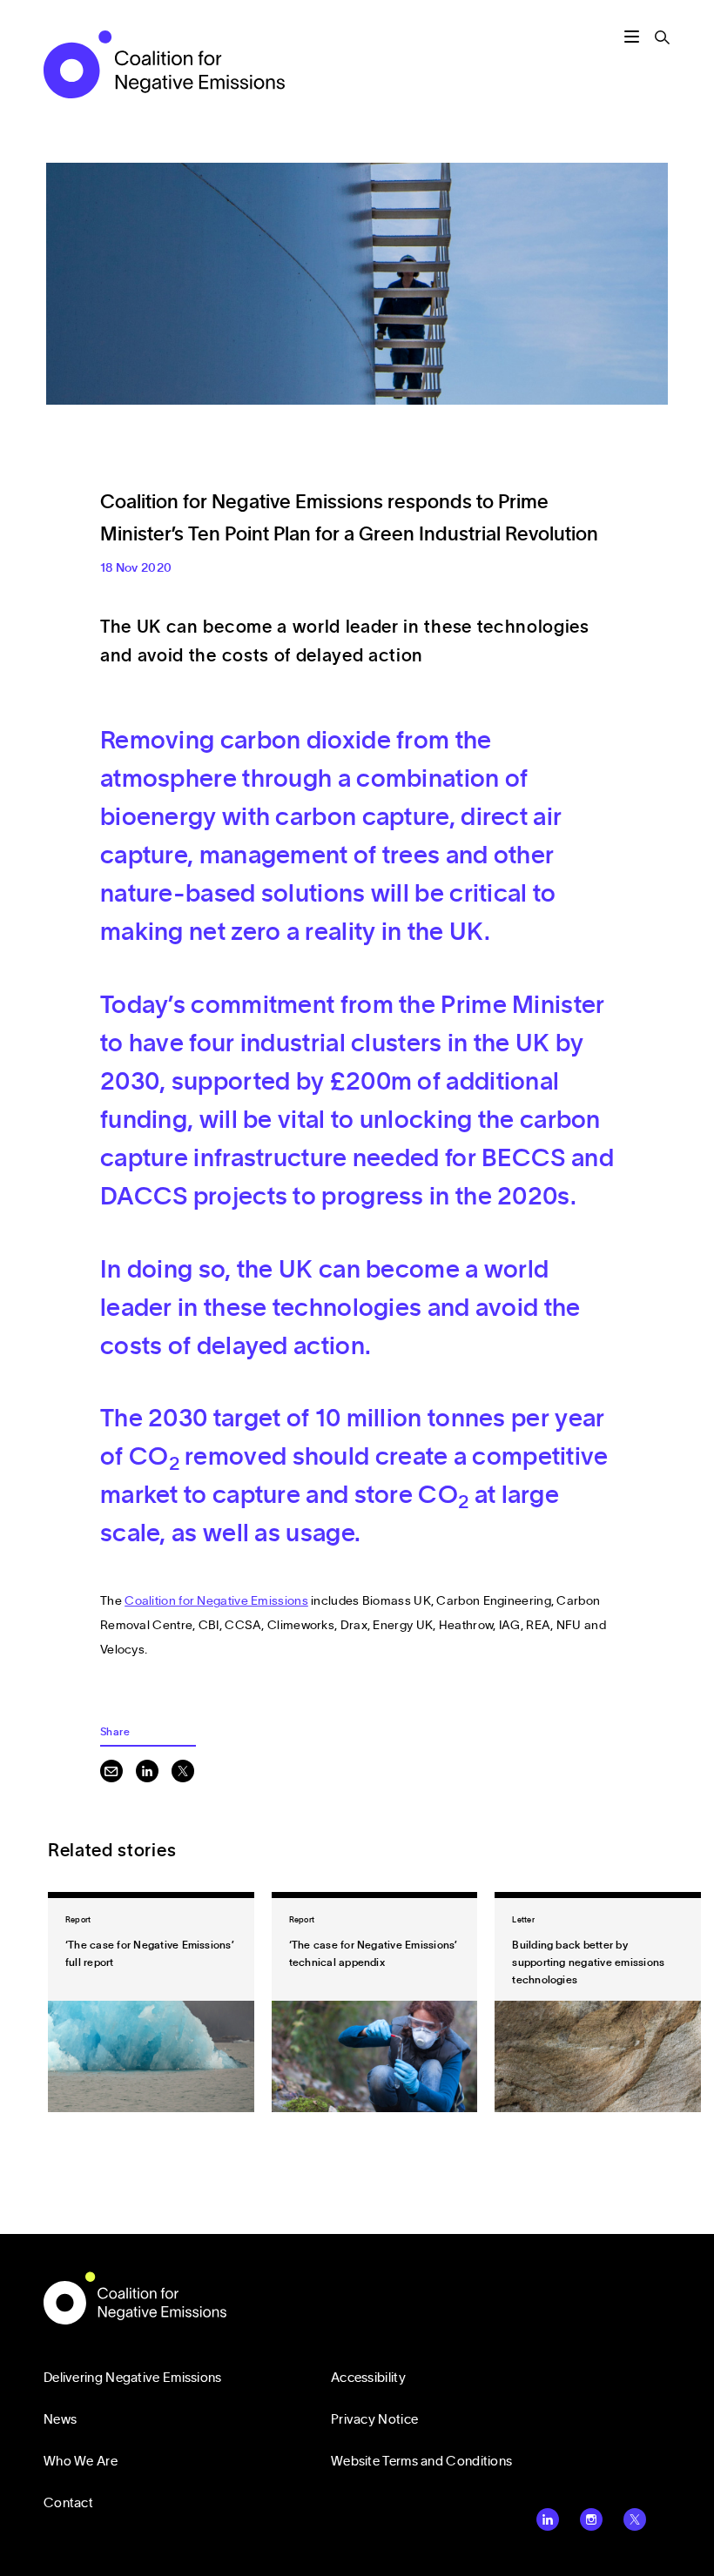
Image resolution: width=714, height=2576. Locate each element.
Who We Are (81, 2462)
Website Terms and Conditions (421, 2462)
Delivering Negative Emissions (133, 2378)
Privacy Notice (374, 2420)
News (60, 2420)
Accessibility (368, 2378)
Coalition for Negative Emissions (216, 1601)
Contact (68, 2503)
